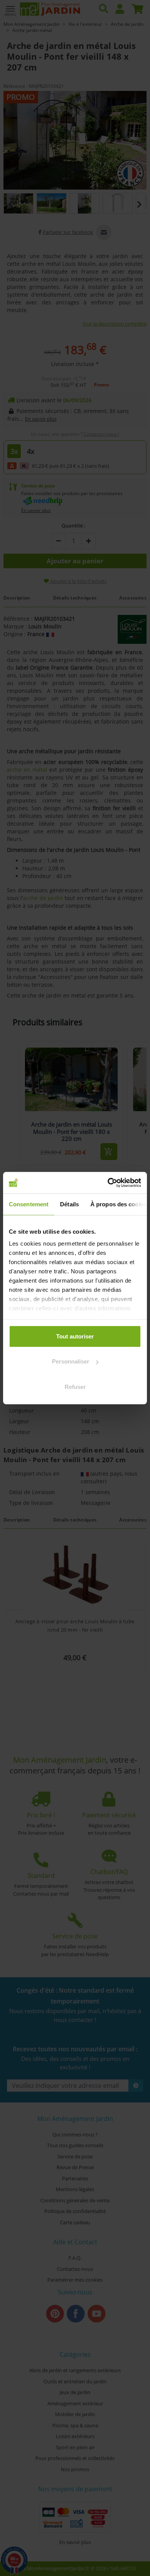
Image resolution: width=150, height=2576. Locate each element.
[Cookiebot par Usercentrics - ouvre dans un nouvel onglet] (108, 1183)
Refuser (75, 1386)
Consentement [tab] (29, 1204)
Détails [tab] (69, 1204)
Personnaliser (71, 1361)
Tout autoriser (75, 1336)
